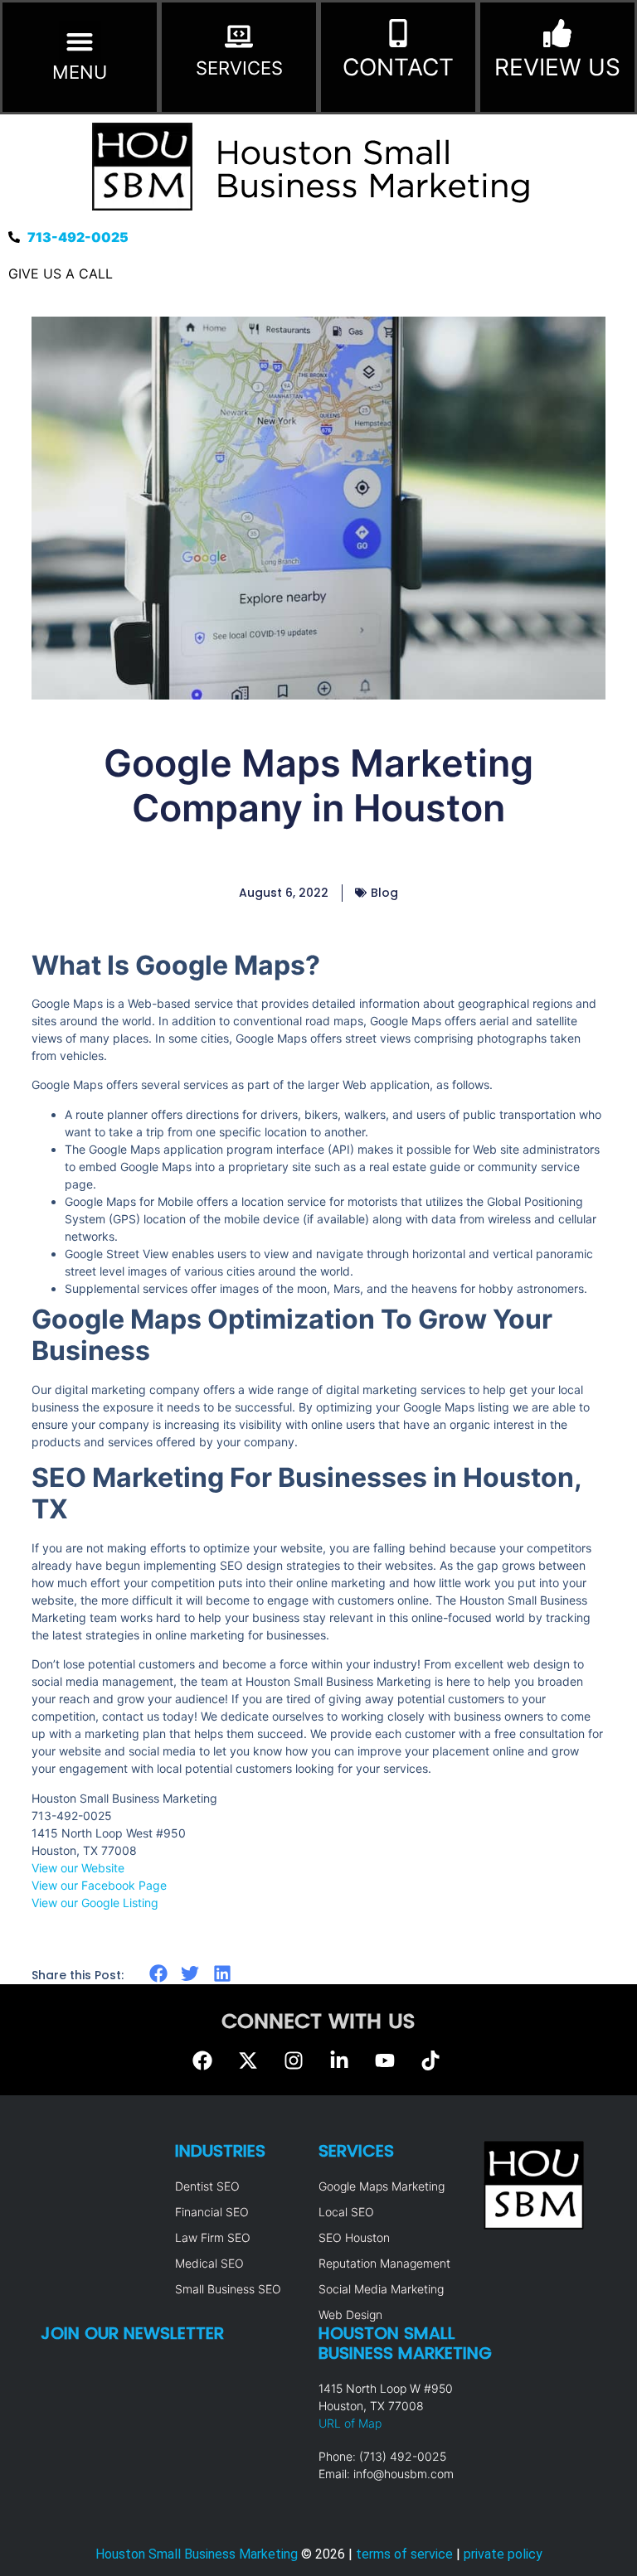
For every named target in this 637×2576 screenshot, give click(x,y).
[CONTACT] (398, 33)
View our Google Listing (95, 1903)
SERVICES (239, 68)
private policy (503, 2554)
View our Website (78, 1868)
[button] (80, 42)
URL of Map (350, 2423)
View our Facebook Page (99, 1885)
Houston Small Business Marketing (197, 2554)
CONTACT (398, 67)
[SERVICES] (239, 36)
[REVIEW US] (557, 33)
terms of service (404, 2554)
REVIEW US (557, 67)
